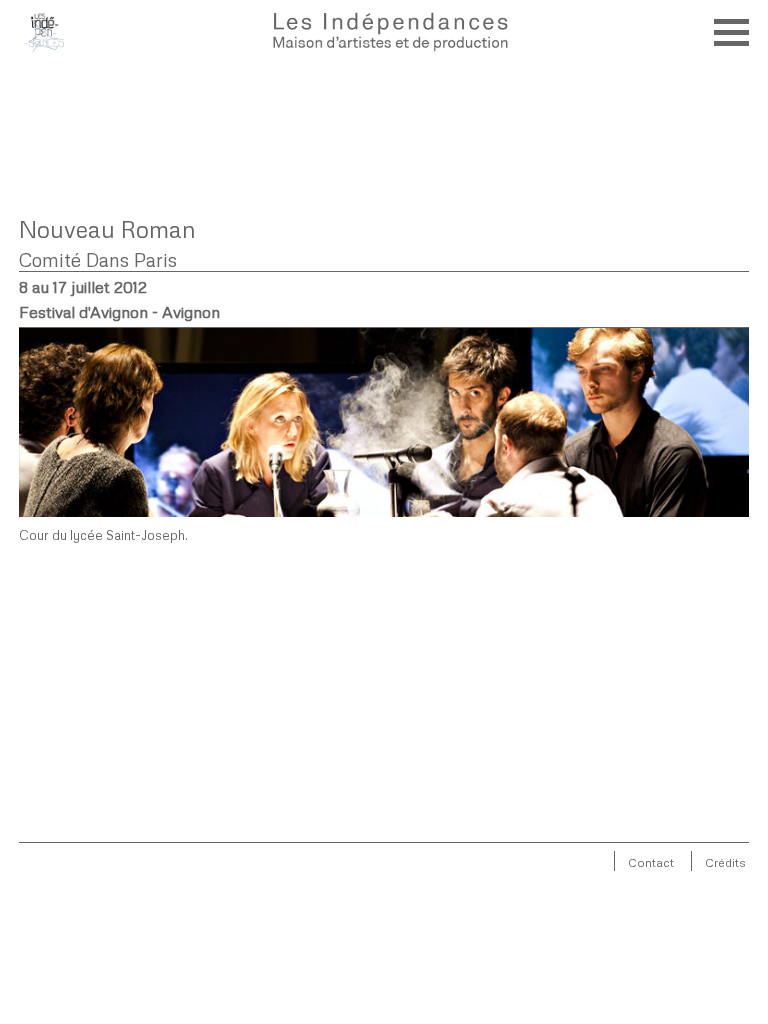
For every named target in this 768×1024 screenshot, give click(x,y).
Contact (651, 862)
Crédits (725, 862)
